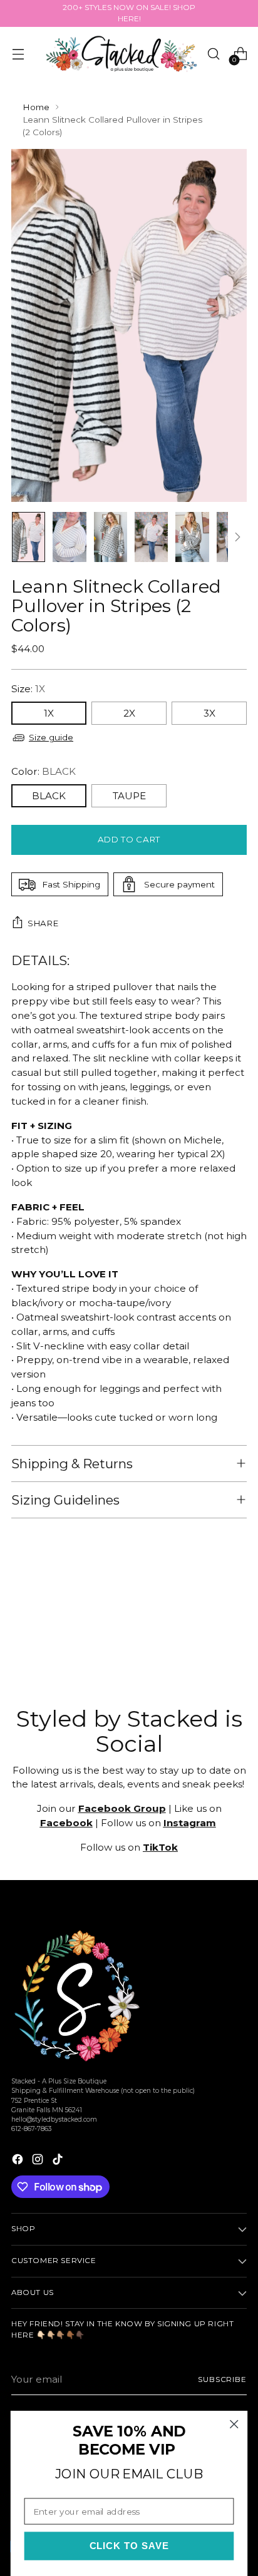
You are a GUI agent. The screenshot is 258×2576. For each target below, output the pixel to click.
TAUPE (129, 796)
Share (43, 923)
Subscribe (222, 2379)
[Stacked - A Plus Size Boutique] (121, 54)
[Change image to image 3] (111, 537)
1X (49, 713)
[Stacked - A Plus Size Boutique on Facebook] (19, 2161)
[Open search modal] (213, 54)
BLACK (49, 796)
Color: (44, 771)
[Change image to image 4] (151, 537)
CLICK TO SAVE (129, 2546)
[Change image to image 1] (28, 537)
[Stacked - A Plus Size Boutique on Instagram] (39, 2161)
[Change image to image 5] (192, 537)
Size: (28, 689)
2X (129, 713)
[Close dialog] (234, 2424)
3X (209, 713)
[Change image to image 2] (69, 537)
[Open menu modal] (18, 54)
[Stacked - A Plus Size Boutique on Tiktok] (59, 2161)
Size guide (51, 737)
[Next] (237, 537)
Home (36, 107)
